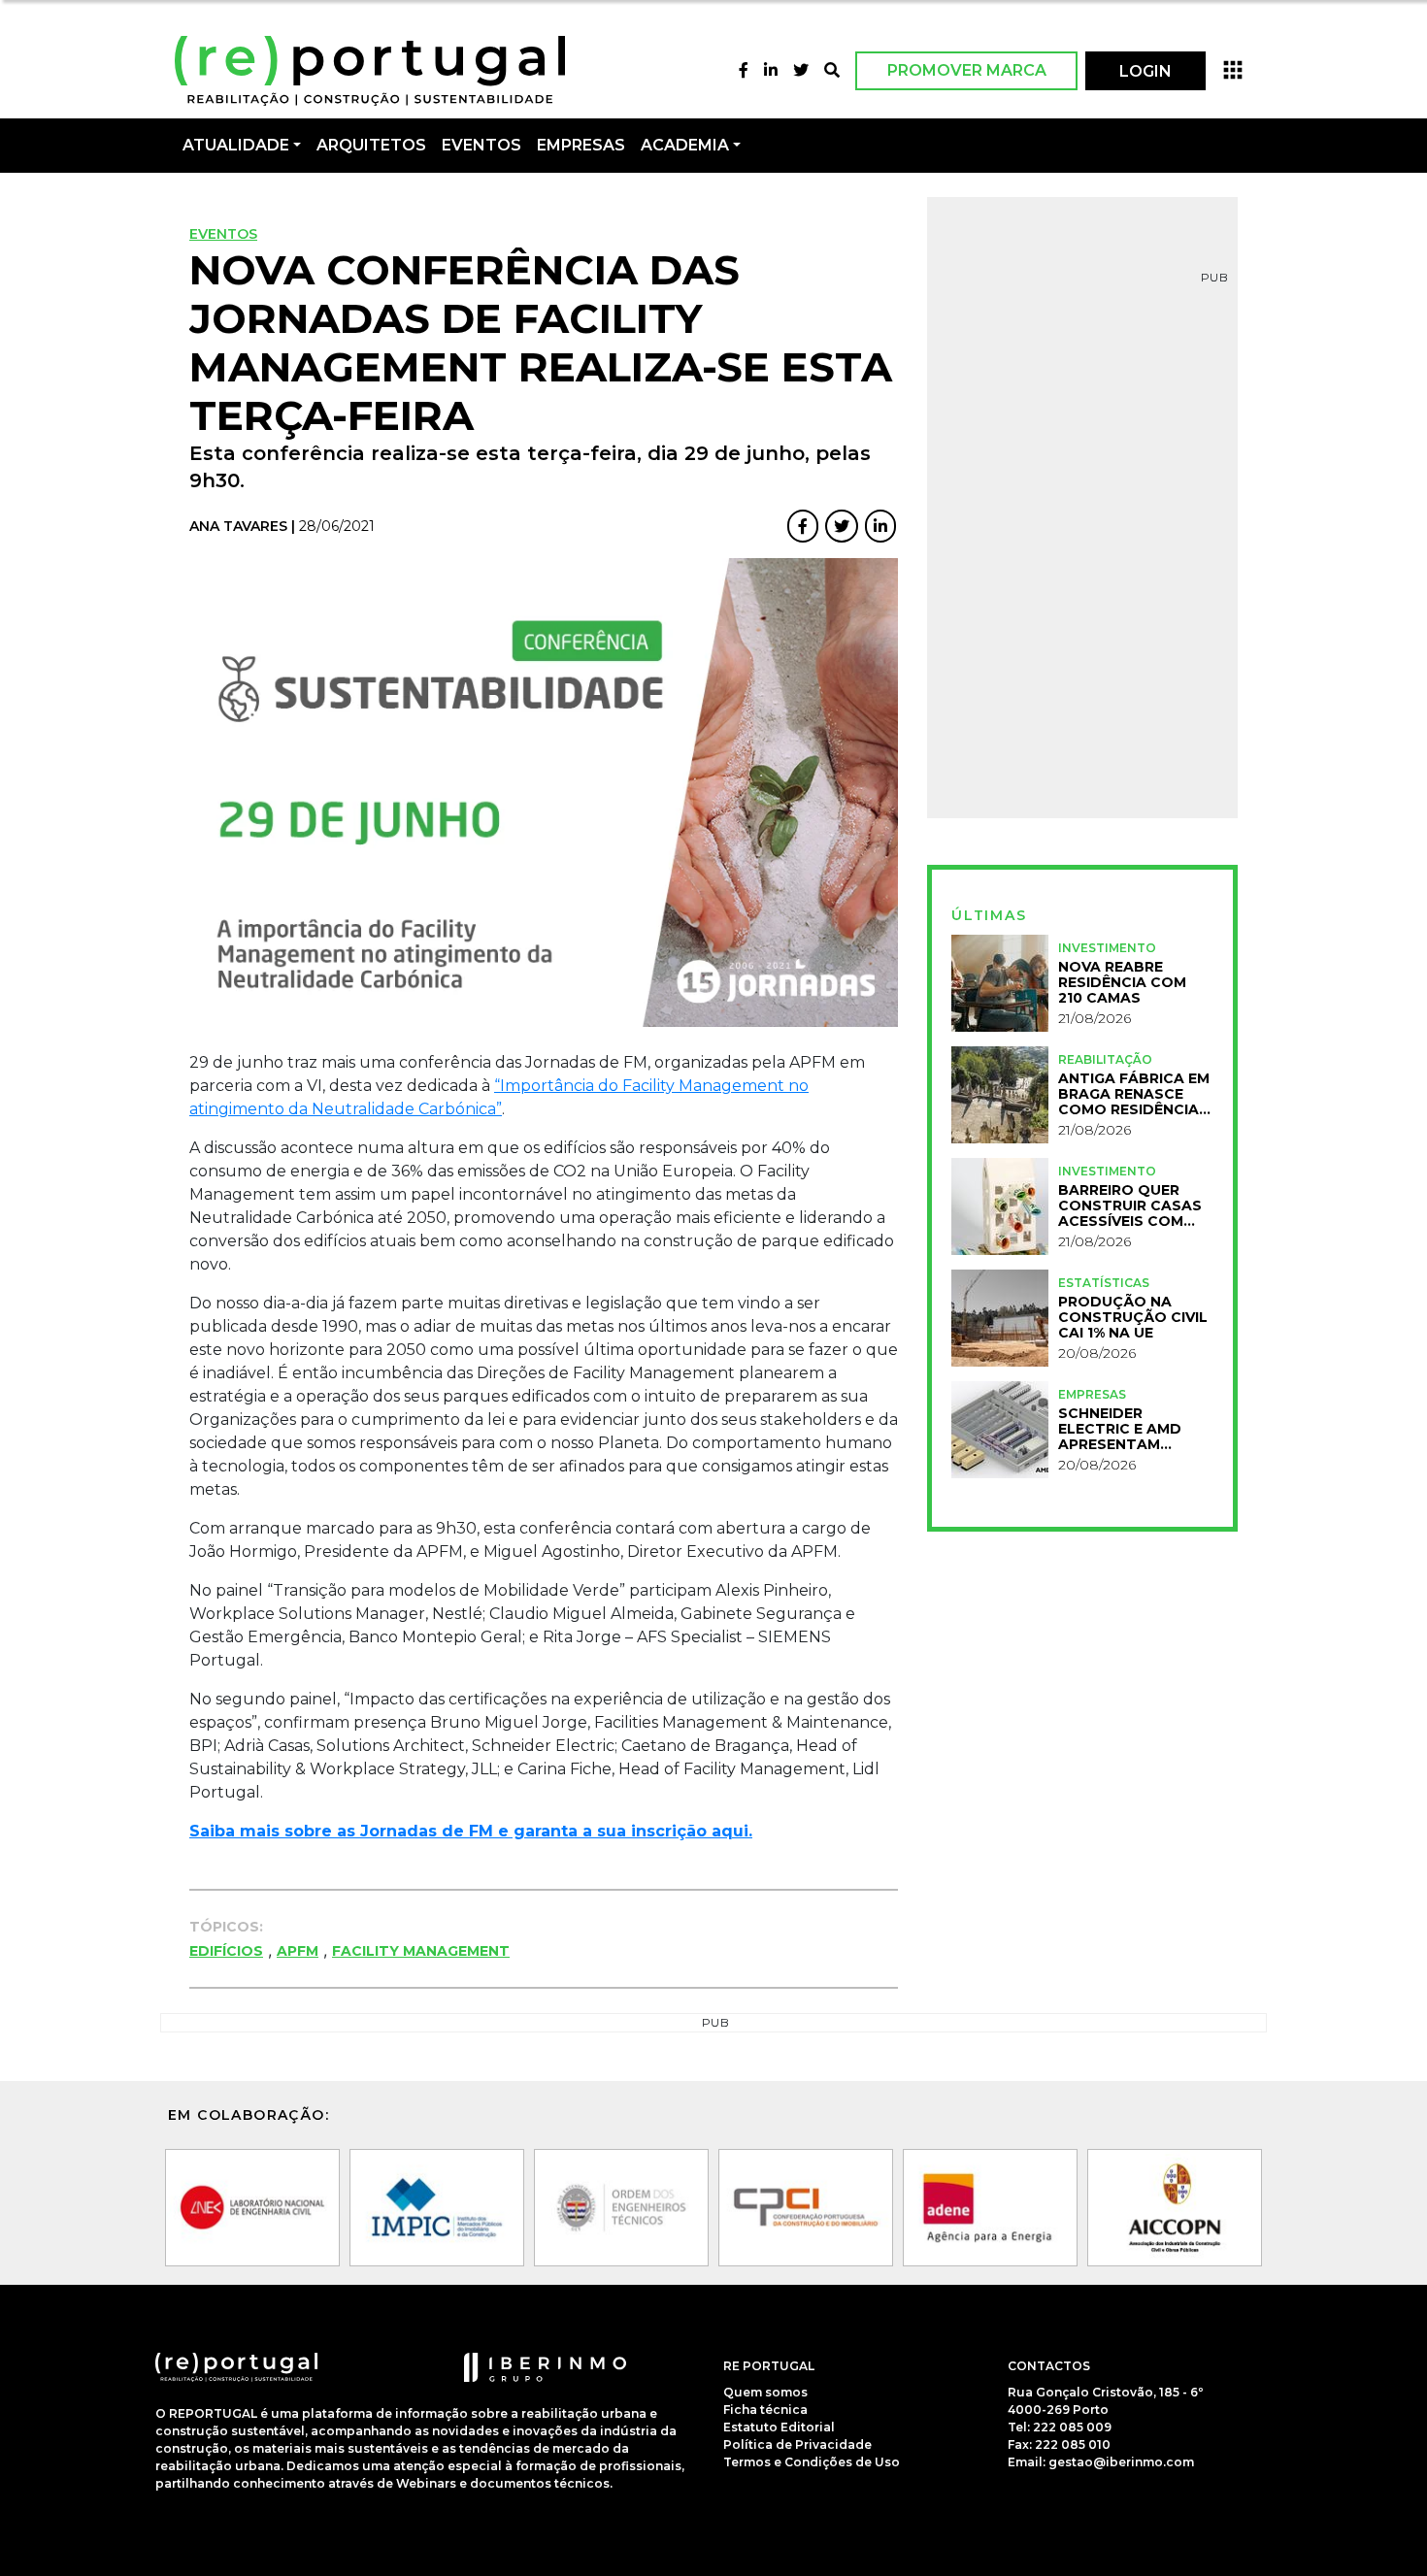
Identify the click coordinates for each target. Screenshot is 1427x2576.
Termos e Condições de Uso (812, 2462)
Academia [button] (685, 145)
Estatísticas (1104, 1283)
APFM (298, 1951)
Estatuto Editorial (779, 2427)
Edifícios (226, 1951)
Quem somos (765, 2392)
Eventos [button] (481, 145)
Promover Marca (967, 70)
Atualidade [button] (236, 145)
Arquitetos (371, 145)
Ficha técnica (765, 2410)
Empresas (581, 145)
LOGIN (1145, 71)
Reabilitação (1105, 1059)
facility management (421, 1951)
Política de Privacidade (797, 2444)
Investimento (1107, 948)
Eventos (223, 234)
